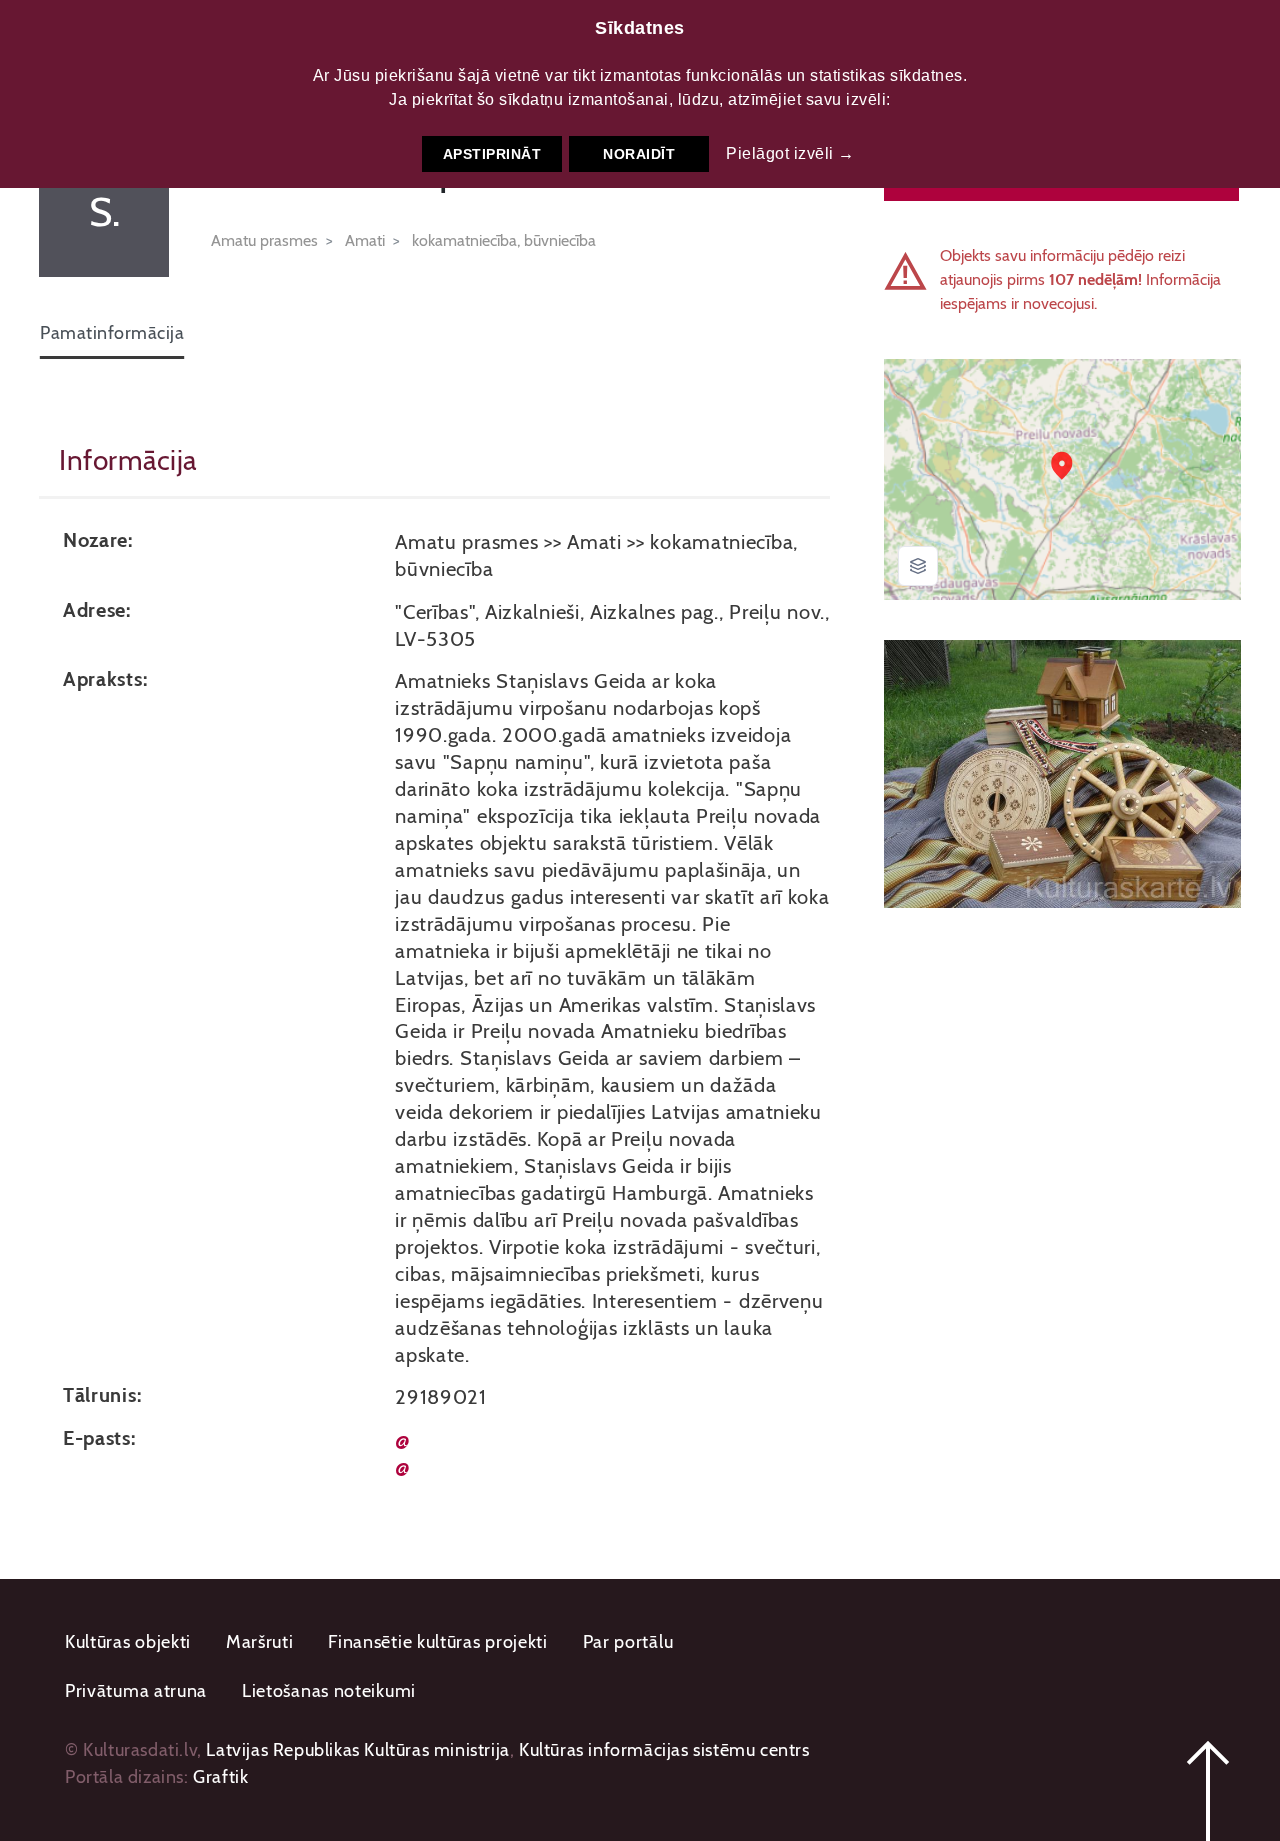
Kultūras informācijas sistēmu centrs (664, 1750)
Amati (365, 240)
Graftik (220, 1777)
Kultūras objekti (128, 1642)
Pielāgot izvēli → (790, 153)
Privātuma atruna (136, 1691)
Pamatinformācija (112, 333)
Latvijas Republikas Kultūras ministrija (357, 1750)
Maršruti (260, 1642)
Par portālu (628, 1642)
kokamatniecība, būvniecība (504, 240)
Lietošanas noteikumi (329, 1691)
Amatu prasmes (264, 240)
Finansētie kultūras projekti (438, 1642)
